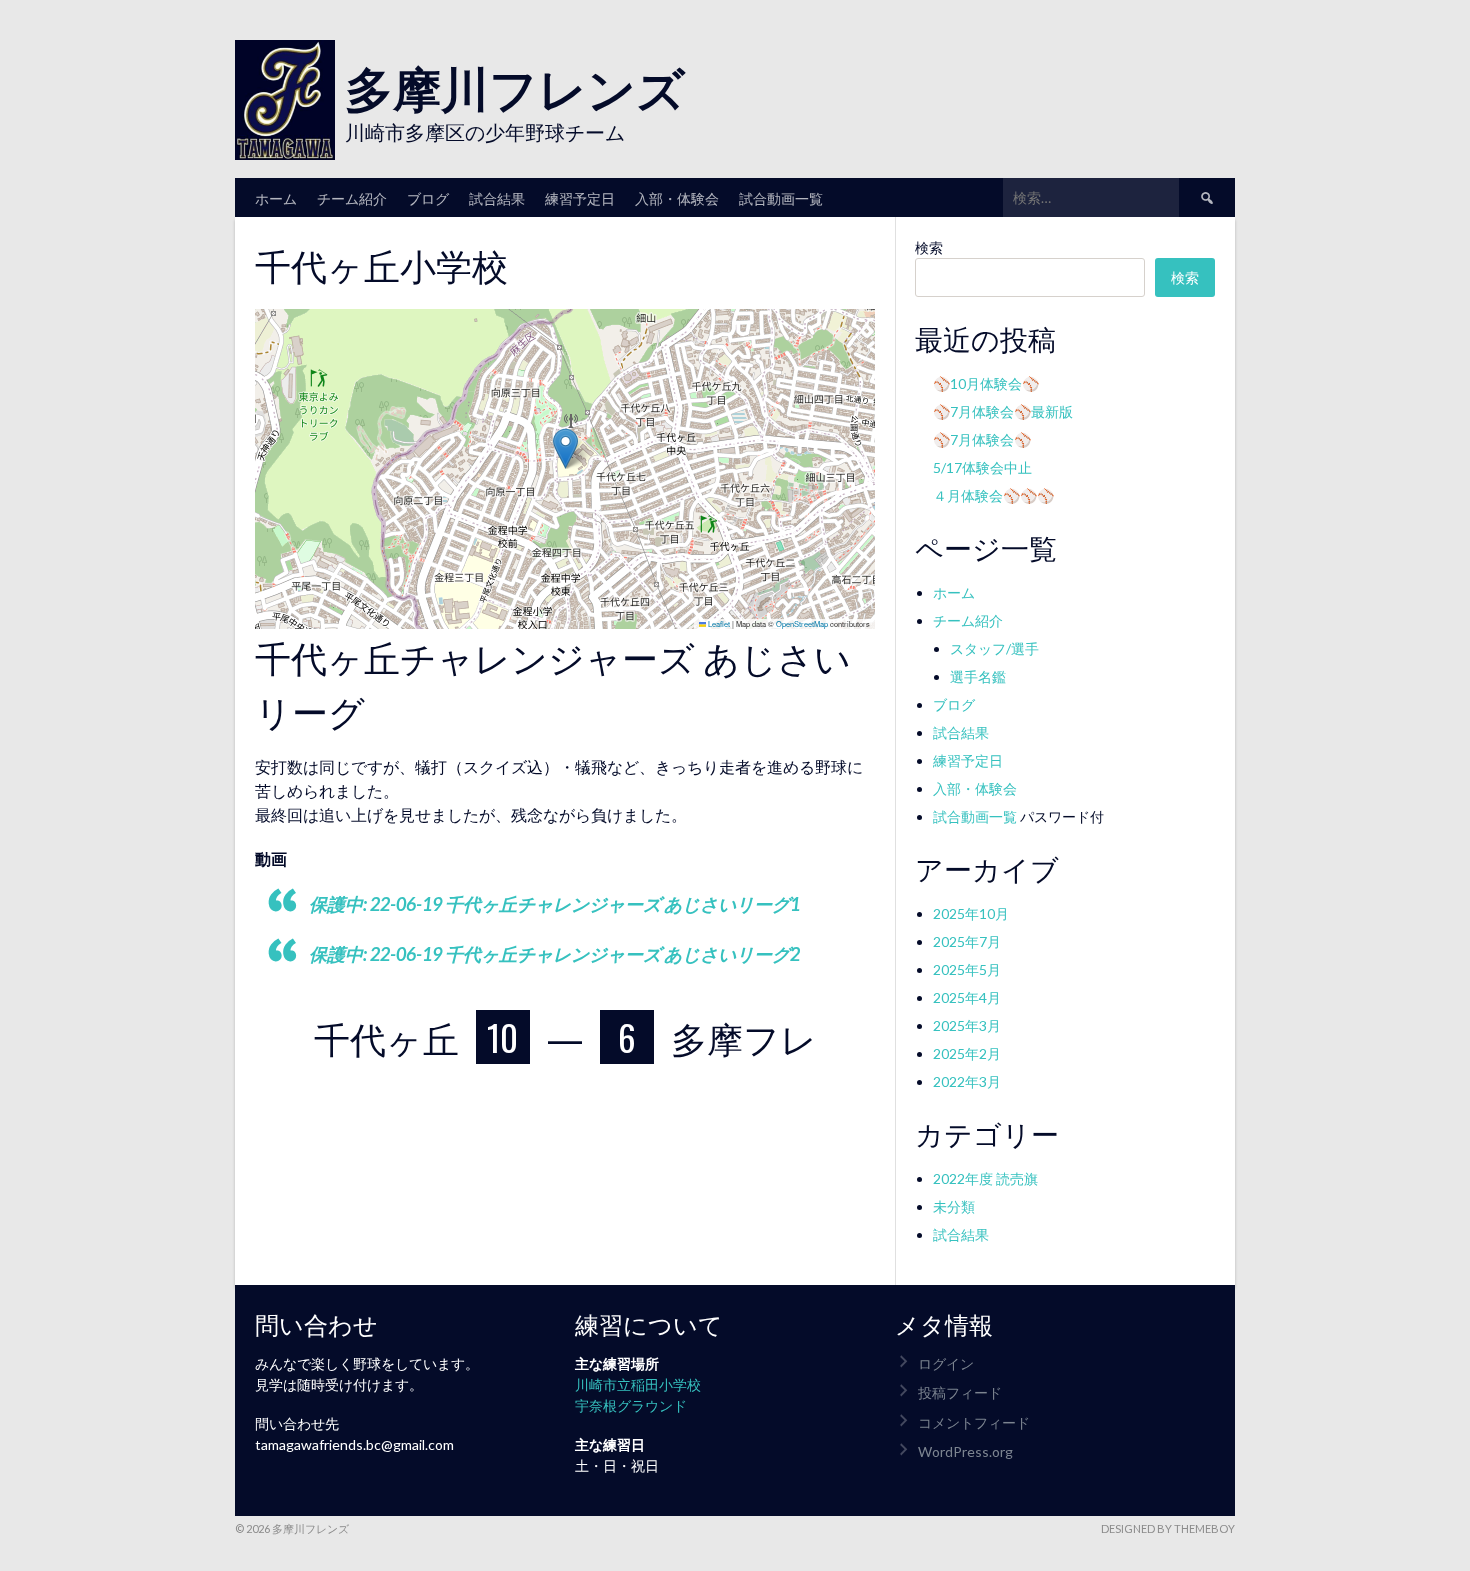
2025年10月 (971, 913)
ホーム (276, 197)
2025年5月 (967, 969)
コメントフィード (974, 1422)
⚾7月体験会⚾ (982, 439)
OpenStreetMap (802, 623)
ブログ (428, 197)
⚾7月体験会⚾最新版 (1003, 411)
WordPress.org (965, 1451)
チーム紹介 (352, 197)
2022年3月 (967, 1081)
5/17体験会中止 (982, 467)
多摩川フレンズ (515, 85)
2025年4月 (967, 997)
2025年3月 (967, 1025)
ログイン (946, 1363)
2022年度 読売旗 (985, 1178)
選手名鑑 (978, 676)
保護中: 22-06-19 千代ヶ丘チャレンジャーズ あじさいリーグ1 (554, 904)
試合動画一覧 (781, 197)
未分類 (954, 1206)
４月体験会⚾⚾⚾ (993, 495)
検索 (929, 247)
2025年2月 (967, 1053)
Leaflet (718, 623)
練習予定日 (580, 197)
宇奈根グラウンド (631, 1405)
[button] (565, 448)
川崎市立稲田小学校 (638, 1384)
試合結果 (497, 197)
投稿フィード (960, 1392)
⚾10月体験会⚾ (986, 383)
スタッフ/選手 (994, 648)
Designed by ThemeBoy (1168, 1528)
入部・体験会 (677, 197)
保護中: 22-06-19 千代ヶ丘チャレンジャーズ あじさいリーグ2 (554, 954)
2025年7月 (967, 941)
